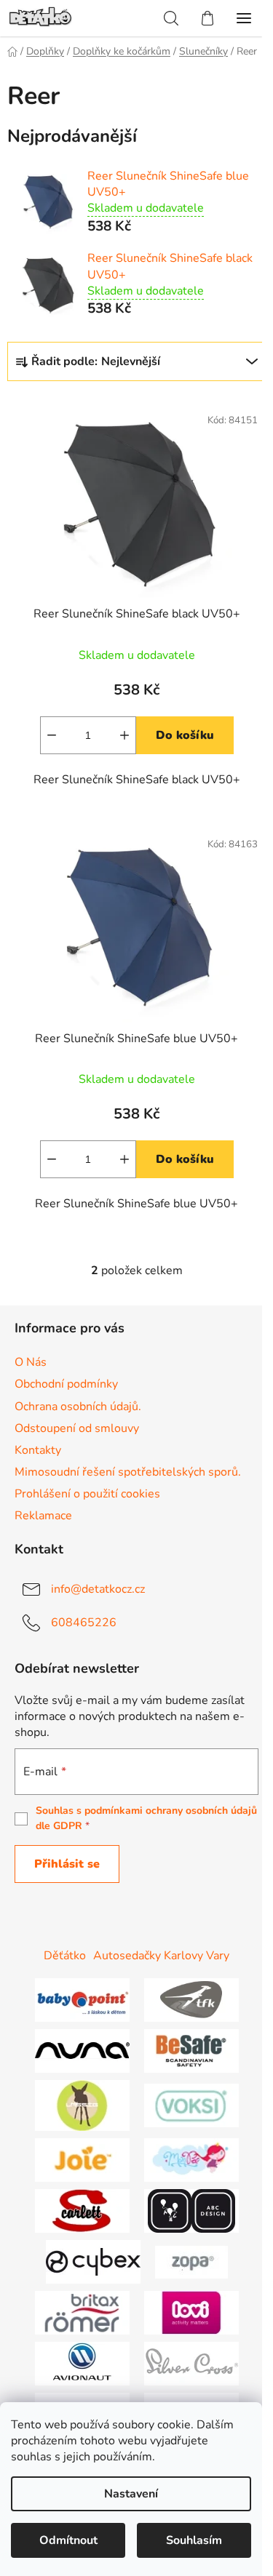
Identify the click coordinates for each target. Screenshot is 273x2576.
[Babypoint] (82, 1999)
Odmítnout (68, 2540)
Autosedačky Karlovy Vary (161, 1956)
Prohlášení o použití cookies (87, 1494)
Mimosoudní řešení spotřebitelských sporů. (128, 1472)
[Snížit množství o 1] (52, 735)
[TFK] (191, 1999)
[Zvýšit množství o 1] (124, 735)
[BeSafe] (191, 2050)
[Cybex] (93, 2261)
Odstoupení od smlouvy (77, 1428)
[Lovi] (191, 2312)
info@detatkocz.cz (98, 1589)
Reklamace (43, 1516)
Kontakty (38, 1450)
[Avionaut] (82, 2363)
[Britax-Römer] (82, 2312)
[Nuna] (82, 2050)
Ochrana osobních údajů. (78, 1407)
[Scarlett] (82, 2210)
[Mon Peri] (191, 2159)
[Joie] (82, 2159)
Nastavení (131, 2494)
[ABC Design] (191, 2210)
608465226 (84, 1623)
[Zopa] (191, 2261)
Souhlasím (194, 2540)
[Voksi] (191, 2105)
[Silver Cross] (191, 2363)
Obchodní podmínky (66, 1384)
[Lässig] (82, 2105)
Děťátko (65, 1956)
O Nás (31, 1362)
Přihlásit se (67, 1864)
